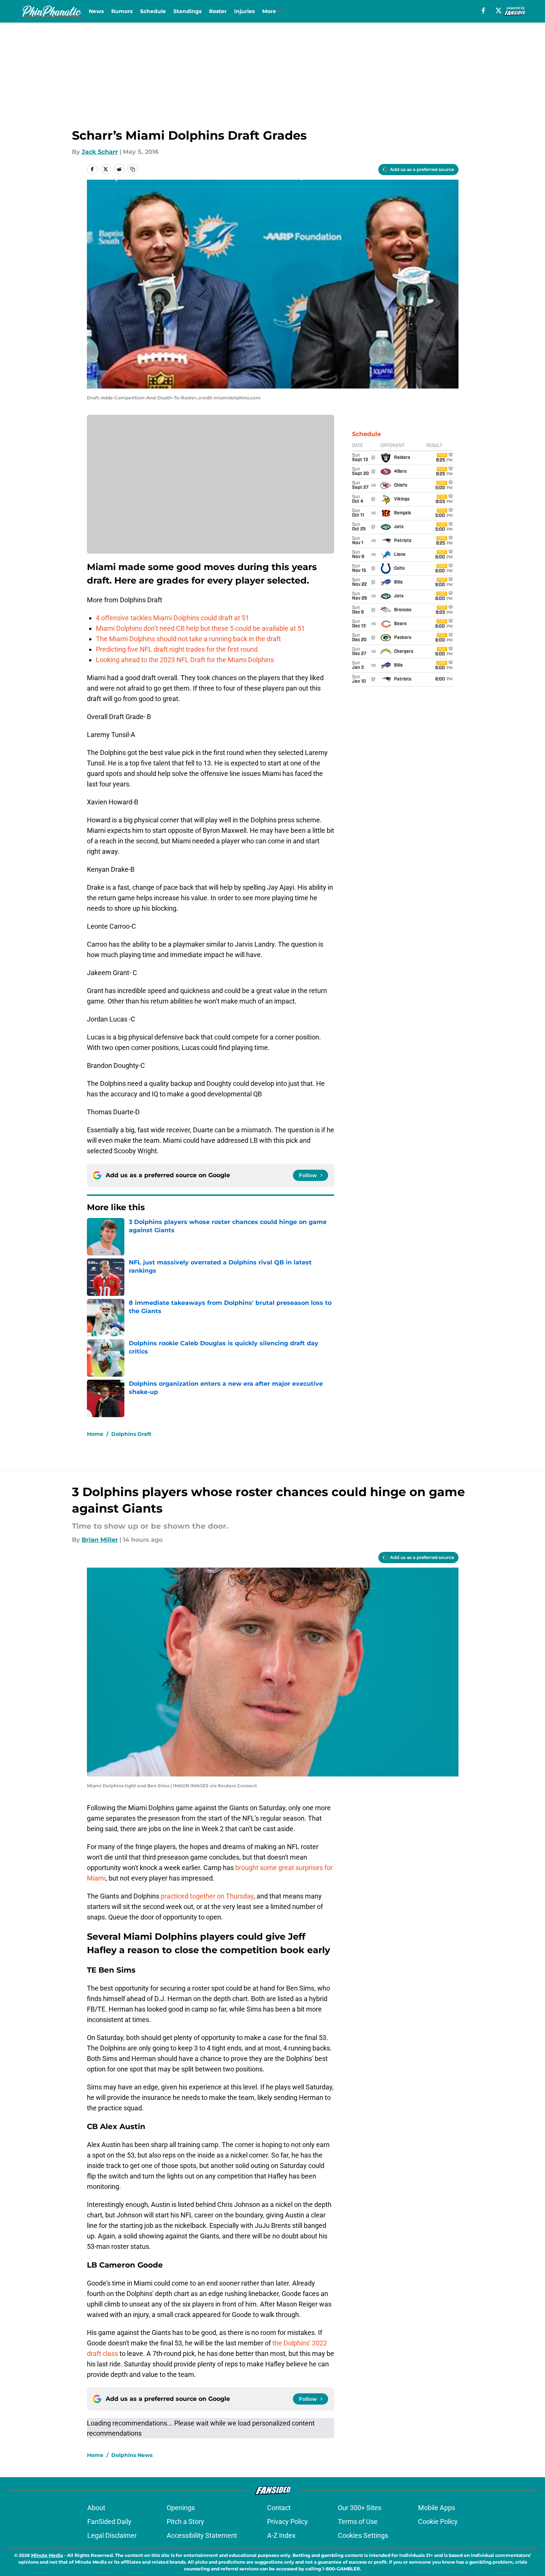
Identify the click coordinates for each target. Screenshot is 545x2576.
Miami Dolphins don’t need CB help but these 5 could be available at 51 (200, 628)
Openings (181, 2508)
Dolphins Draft (131, 1434)
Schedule (153, 11)
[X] (499, 10)
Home (95, 1434)
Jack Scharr (100, 152)
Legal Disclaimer (112, 2535)
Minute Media (47, 2555)
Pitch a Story (185, 2522)
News (96, 11)
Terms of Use (358, 2522)
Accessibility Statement (202, 2535)
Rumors (122, 11)
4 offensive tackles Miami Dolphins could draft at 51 (172, 618)
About (96, 2508)
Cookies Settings (363, 2535)
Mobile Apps (437, 2508)
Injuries (244, 11)
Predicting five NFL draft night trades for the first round (177, 649)
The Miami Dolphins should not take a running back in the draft (188, 639)
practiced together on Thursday (207, 1896)
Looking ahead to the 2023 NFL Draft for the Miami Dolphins (185, 660)
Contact (279, 2508)
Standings (187, 11)
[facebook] (483, 10)
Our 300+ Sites (360, 2508)
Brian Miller (100, 1540)
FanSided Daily (109, 2522)
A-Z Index (281, 2535)
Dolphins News (132, 2455)
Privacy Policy (287, 2522)
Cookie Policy (438, 2522)
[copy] (133, 169)
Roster (218, 11)
